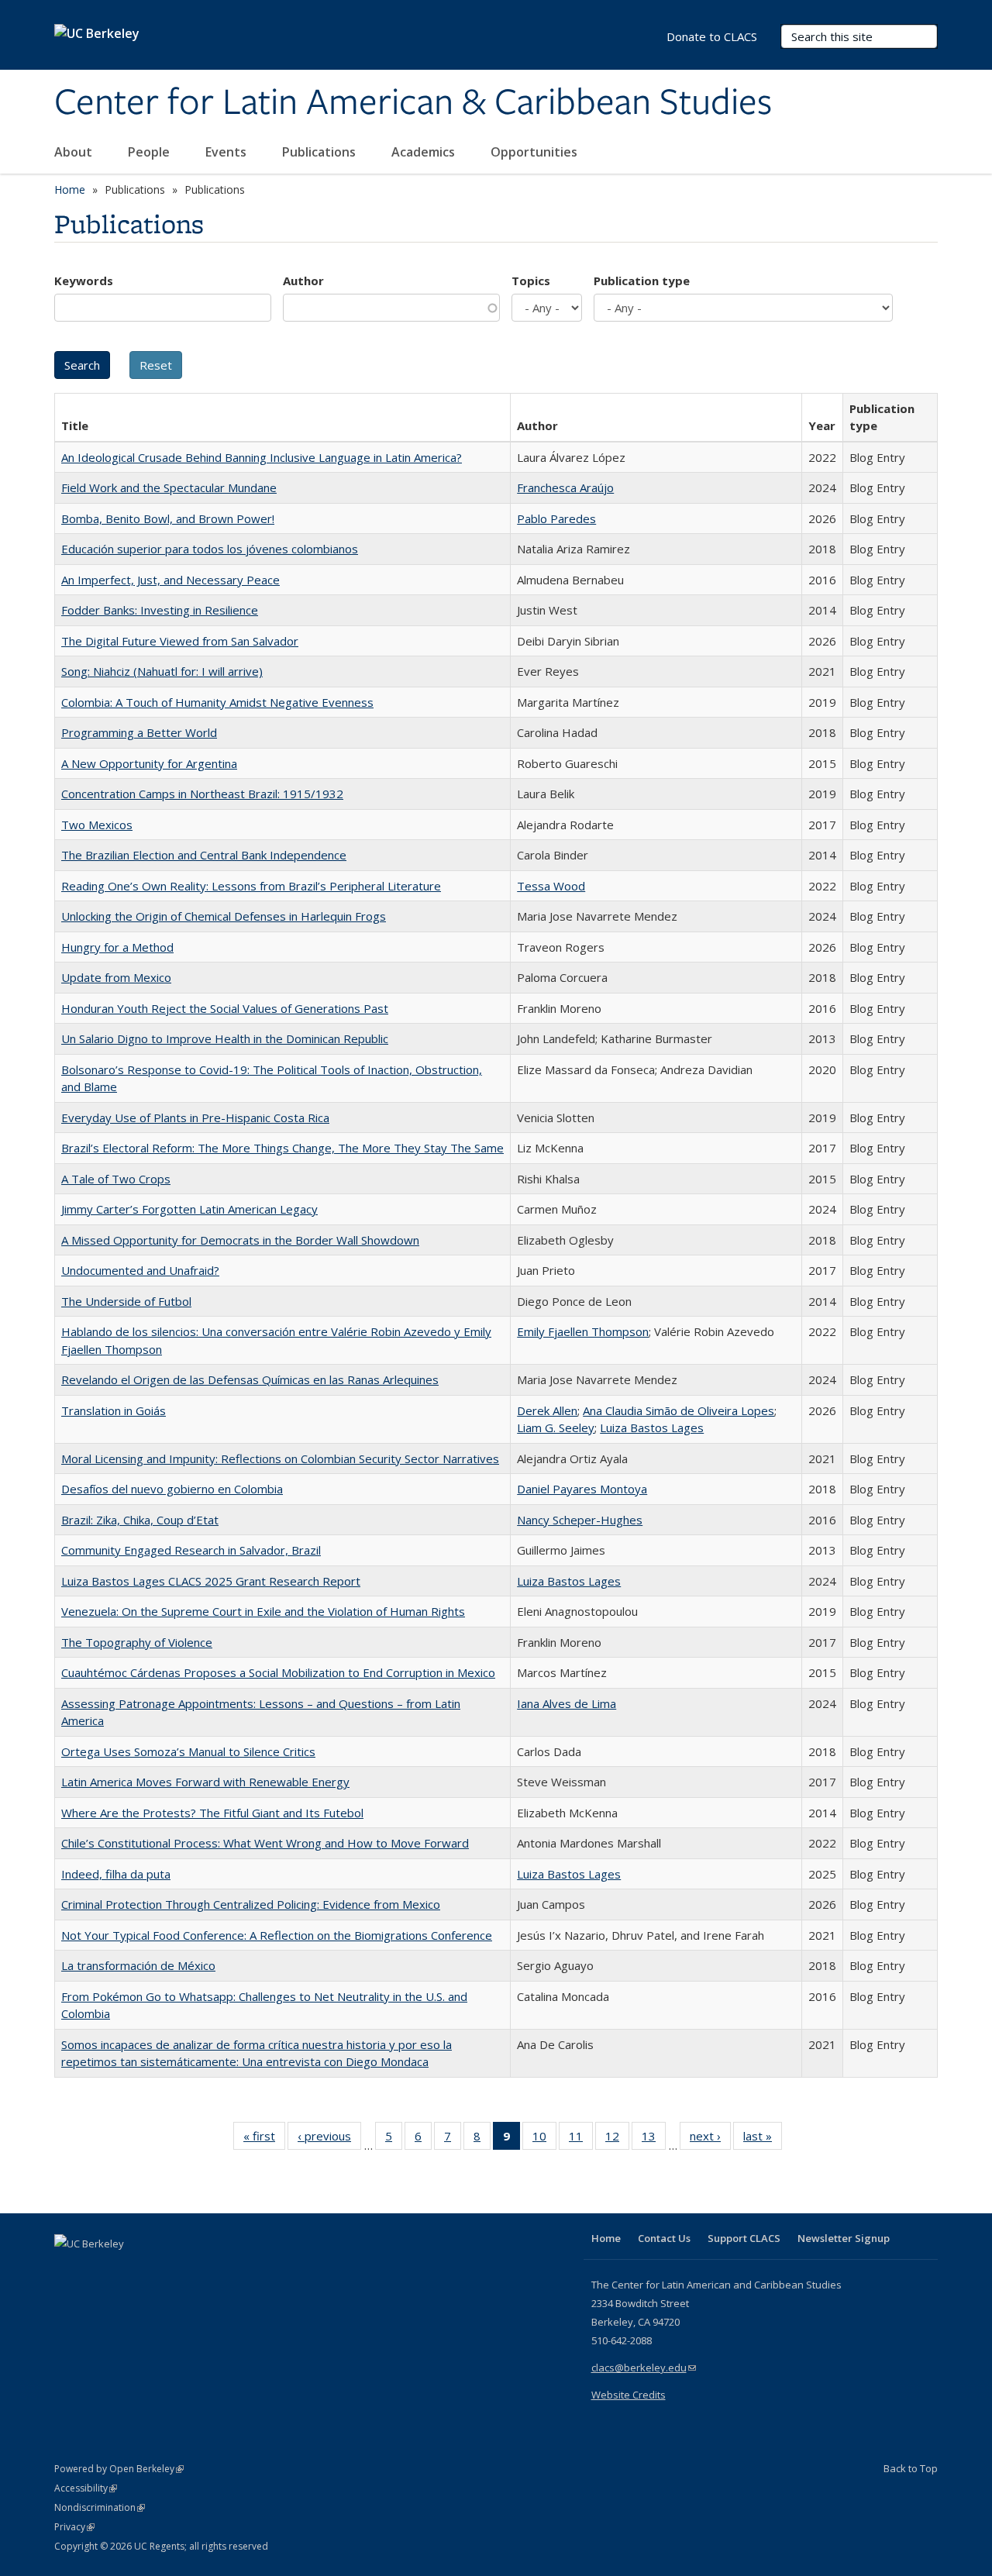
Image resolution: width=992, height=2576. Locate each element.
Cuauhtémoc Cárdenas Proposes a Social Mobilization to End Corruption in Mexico (278, 1672)
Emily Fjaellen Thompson (583, 1331)
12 (617, 2139)
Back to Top (911, 2468)
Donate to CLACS (712, 36)
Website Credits (629, 2395)
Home (70, 189)
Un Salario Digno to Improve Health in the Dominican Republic (225, 1038)
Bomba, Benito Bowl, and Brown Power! (168, 518)
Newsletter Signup (844, 2238)
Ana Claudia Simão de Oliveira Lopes (679, 1410)
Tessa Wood (551, 886)
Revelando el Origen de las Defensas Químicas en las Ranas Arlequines (250, 1379)
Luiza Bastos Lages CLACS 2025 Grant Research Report (211, 1581)
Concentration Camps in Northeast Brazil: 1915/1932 (202, 794)
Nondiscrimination (100, 2507)
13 (654, 2139)
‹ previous (329, 2139)
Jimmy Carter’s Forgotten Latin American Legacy (189, 1209)
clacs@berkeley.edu (644, 2368)
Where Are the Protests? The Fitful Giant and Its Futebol (212, 1813)
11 (581, 2139)
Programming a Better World (139, 732)
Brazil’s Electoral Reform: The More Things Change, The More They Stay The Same (282, 1148)
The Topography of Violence (137, 1642)
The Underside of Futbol (126, 1301)
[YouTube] (129, 2270)
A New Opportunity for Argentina (149, 763)
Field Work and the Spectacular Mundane (169, 487)
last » (763, 2139)
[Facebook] (68, 2270)
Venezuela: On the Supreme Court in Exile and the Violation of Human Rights (263, 1611)
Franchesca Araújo (565, 487)
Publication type (642, 281)
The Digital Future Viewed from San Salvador (180, 641)
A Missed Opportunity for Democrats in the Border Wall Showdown (240, 1240)
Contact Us (664, 2238)
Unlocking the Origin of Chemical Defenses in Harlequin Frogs (224, 916)
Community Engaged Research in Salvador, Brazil (191, 1550)
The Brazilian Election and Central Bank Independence (204, 855)
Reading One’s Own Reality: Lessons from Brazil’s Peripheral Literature (251, 886)
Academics (425, 152)
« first (264, 2139)
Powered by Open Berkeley (119, 2469)
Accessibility (86, 2488)
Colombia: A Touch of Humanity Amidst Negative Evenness (217, 702)
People (150, 152)
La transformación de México (138, 1965)
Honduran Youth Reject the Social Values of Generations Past (225, 1008)
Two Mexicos (97, 825)
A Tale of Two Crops (116, 1179)
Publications (320, 152)
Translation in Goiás (114, 1410)
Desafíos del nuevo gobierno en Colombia (172, 1489)
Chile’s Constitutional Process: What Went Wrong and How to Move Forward (265, 1843)
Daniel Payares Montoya (582, 1489)
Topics (531, 281)
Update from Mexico (116, 977)
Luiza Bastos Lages (652, 1427)
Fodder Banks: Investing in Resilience (160, 610)
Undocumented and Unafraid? (140, 1270)
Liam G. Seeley (556, 1427)
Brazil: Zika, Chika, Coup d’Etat (140, 1520)
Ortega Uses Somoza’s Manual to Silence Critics (188, 1751)
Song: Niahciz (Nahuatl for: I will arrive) (162, 671)
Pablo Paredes (556, 518)
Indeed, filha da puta (116, 1874)
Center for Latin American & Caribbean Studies (413, 103)
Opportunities (536, 152)
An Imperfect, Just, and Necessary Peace (170, 580)
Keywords (84, 281)
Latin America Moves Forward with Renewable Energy (205, 1782)
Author (303, 281)
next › (710, 2139)
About (75, 152)
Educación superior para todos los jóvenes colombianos (210, 549)
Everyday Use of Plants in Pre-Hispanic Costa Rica (195, 1118)
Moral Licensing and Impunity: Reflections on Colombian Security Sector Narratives (280, 1458)
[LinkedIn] (98, 2270)
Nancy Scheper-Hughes (580, 1520)
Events (227, 152)
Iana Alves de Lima (567, 1703)
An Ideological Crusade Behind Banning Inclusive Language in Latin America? (262, 457)
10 (544, 2139)
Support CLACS (744, 2238)
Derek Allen (547, 1410)
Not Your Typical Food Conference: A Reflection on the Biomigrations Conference (277, 1935)
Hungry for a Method (117, 947)
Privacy (74, 2527)
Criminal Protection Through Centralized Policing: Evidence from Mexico (251, 1904)
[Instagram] (159, 2270)
